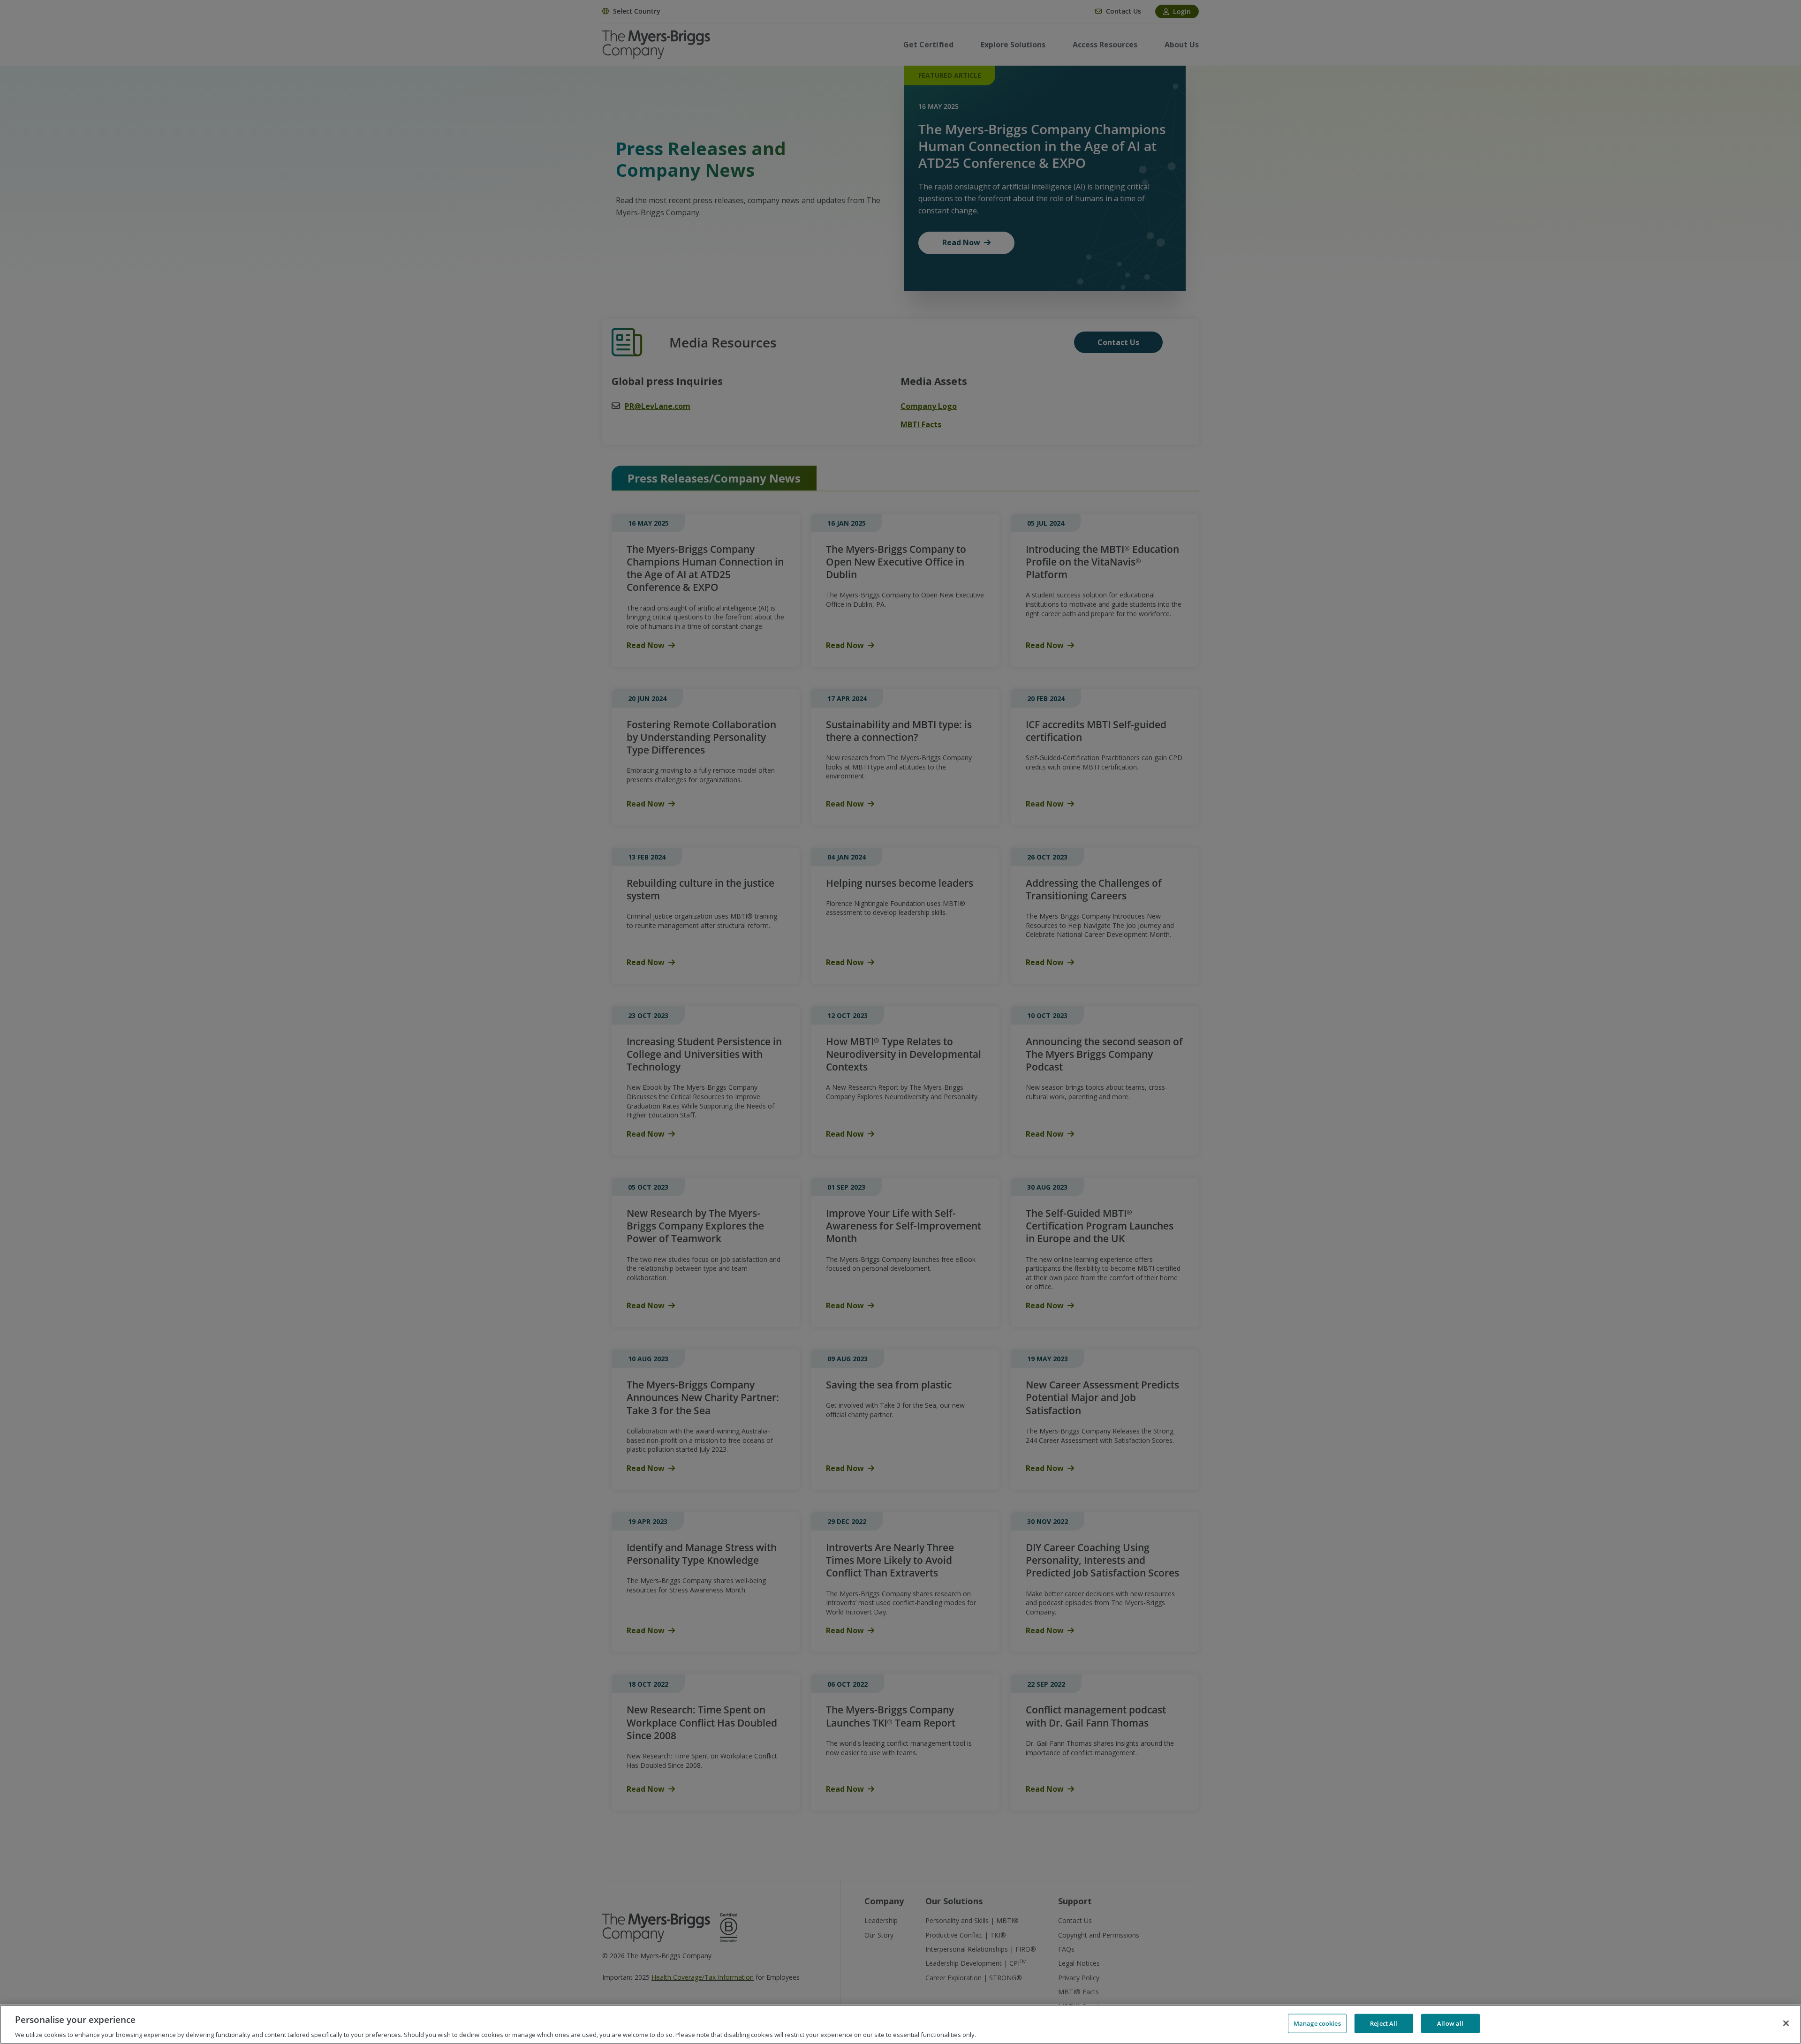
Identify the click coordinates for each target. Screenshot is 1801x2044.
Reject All (1384, 2023)
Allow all (1450, 2023)
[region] (900, 2024)
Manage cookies (1317, 2023)
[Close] (1786, 2023)
